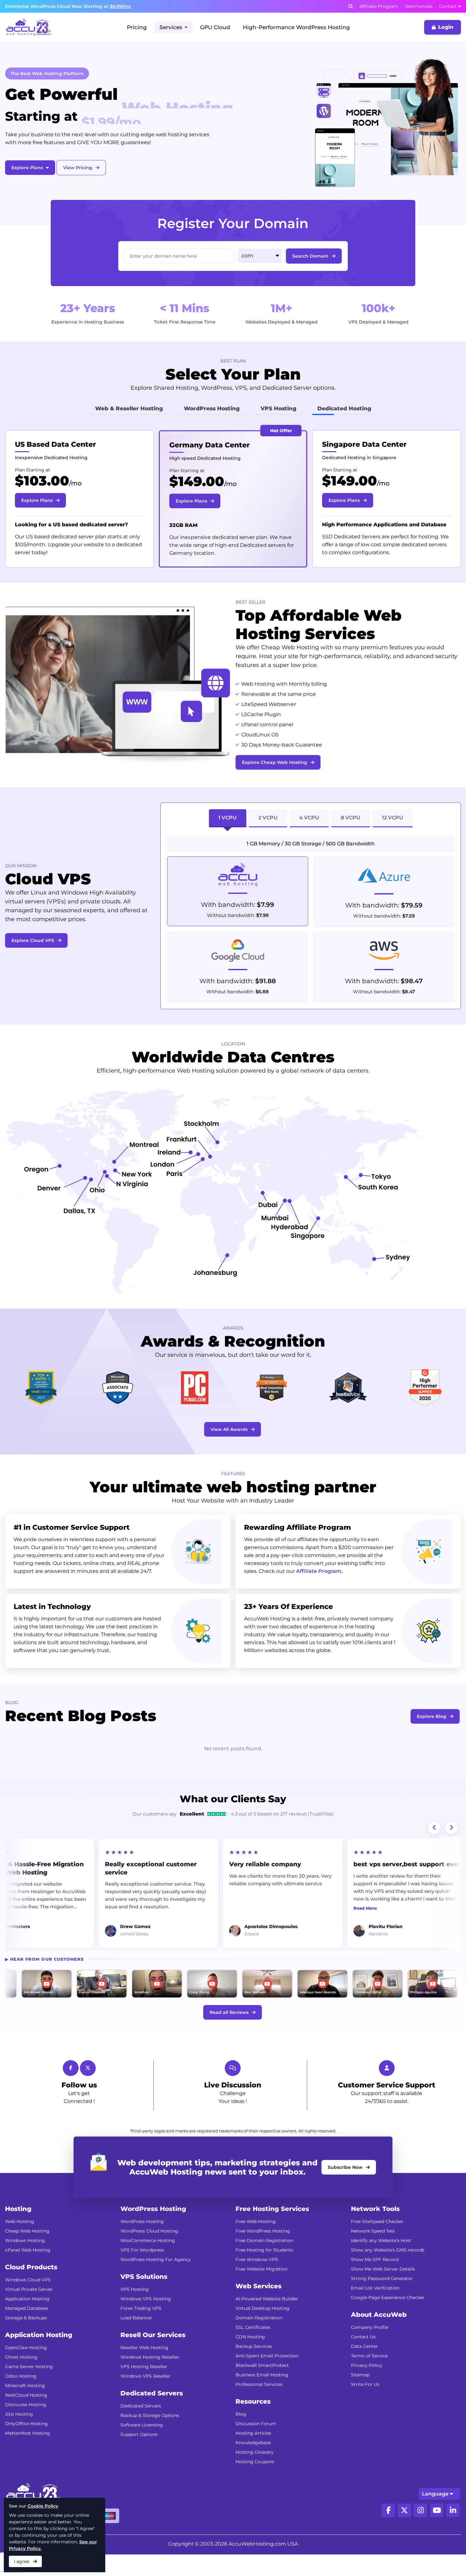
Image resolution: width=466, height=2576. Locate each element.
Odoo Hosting (21, 2398)
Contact (448, 6)
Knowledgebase (253, 2464)
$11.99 (349, 481)
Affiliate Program (379, 6)
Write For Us (365, 2406)
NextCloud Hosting (26, 2417)
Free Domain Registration (264, 2262)
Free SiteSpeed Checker (377, 2243)
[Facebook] (71, 2090)
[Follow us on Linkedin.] (453, 2532)
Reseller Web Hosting (144, 2369)
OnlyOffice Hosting (26, 2445)
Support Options (139, 2456)
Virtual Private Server (29, 2311)
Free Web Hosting (256, 2243)
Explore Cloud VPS (33, 962)
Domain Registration (259, 2339)
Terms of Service (369, 2377)
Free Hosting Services (272, 2230)
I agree (22, 2561)
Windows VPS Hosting (146, 2320)
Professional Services (259, 2406)
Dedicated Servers (152, 2415)
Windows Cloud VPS (28, 2301)
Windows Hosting (25, 2262)
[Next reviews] (451, 1849)
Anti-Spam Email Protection (267, 2377)
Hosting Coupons (255, 2483)
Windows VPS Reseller (146, 2398)
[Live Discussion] (233, 2090)
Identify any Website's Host (381, 2262)
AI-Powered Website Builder (267, 2320)
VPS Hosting (135, 2311)
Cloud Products (31, 2289)
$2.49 (42, 481)
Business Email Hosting (262, 2396)
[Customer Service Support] (387, 2090)
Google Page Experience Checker (388, 2319)
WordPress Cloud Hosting (149, 2252)
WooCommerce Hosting (148, 2262)
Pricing (137, 27)
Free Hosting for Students (264, 2272)
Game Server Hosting (29, 2388)
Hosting (18, 2230)
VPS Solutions (144, 2298)
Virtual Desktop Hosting (262, 2330)
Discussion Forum (256, 2445)
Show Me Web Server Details (383, 2291)
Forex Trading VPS (141, 2330)
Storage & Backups (26, 2339)
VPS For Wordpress (142, 2272)
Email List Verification (375, 2310)
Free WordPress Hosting (263, 2252)
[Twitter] (88, 2090)
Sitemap (360, 2396)
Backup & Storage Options (150, 2437)
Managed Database (26, 2330)
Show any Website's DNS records (388, 2272)
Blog (241, 2436)
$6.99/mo (120, 6)
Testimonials (418, 6)
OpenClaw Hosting (26, 2369)
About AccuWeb (379, 2336)
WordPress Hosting (153, 2230)
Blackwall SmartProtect (262, 2387)
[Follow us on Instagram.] (421, 2532)
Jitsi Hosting (19, 2436)
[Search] (351, 6)
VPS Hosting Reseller (144, 2388)
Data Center (364, 2368)
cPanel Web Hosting (28, 2272)
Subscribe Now (345, 2189)
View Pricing (78, 168)
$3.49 (195, 481)
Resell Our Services (153, 2356)
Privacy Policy (367, 2387)
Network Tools (375, 2230)
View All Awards (229, 1451)
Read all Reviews (229, 2034)
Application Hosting (27, 2320)
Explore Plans (27, 168)
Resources (253, 2423)
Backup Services (254, 2368)
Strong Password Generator (382, 2300)
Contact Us (363, 2358)
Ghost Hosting (21, 2379)
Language (435, 2515)
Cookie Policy (43, 2506)
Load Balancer (136, 2339)
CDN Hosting (250, 2358)
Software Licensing (142, 2446)
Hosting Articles (253, 2455)
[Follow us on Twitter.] (404, 2532)
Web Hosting (20, 2243)
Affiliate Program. (319, 1593)
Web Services (259, 2308)
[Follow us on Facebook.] (388, 2532)
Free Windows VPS (257, 2281)
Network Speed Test (373, 2252)
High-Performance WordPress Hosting (296, 27)
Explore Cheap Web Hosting (275, 784)
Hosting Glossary (255, 2474)
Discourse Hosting (26, 2426)
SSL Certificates (253, 2349)
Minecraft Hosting (25, 2407)
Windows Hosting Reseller (150, 2379)
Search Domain (310, 256)
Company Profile (370, 2349)
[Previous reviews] (434, 1849)
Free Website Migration (262, 2291)
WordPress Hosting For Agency (156, 2281)
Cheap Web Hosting (27, 2252)
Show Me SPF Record (375, 2281)
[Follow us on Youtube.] (437, 2532)
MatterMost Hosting (28, 2455)
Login (446, 27)
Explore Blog (432, 1738)
